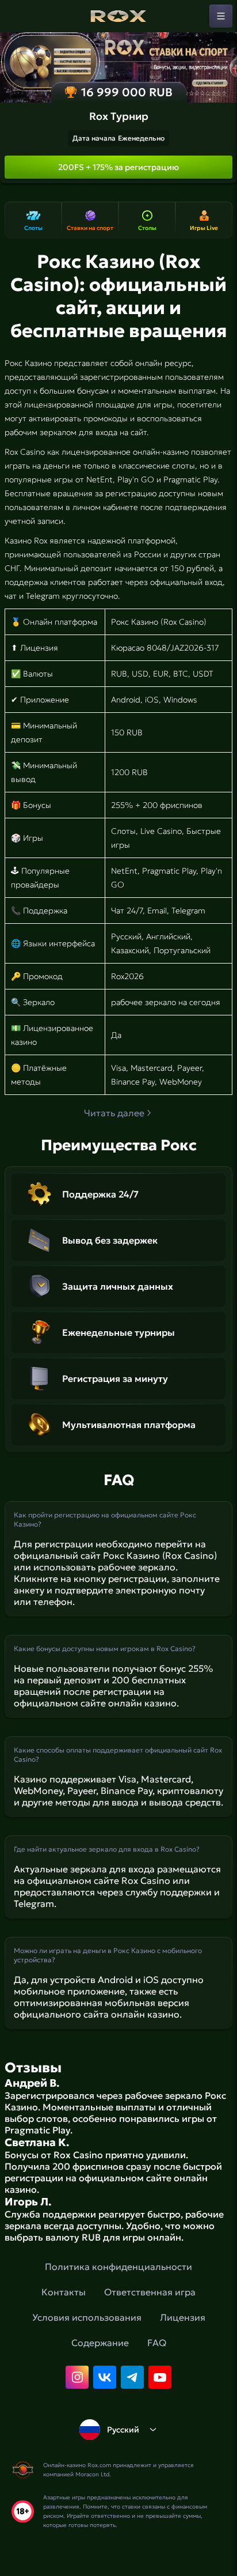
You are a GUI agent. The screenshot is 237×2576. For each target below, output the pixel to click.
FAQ (157, 2343)
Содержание (100, 2343)
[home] (118, 16)
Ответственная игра (150, 2292)
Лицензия (183, 2317)
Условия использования (87, 2317)
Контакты (64, 2292)
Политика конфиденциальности (118, 2267)
